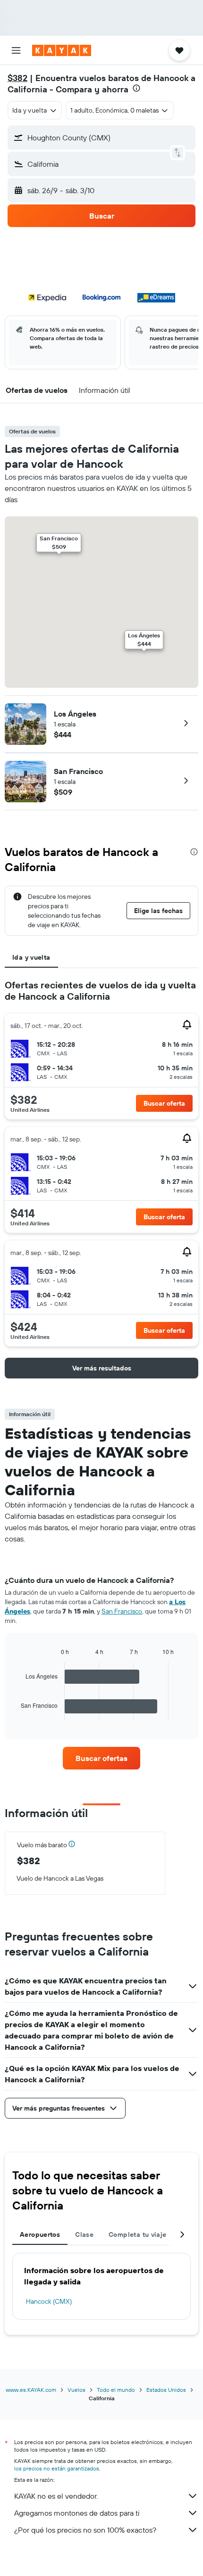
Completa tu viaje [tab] (137, 2234)
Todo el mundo (116, 2390)
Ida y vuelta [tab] (31, 957)
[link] (101, 1758)
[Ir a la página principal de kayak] (62, 50)
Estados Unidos (166, 2390)
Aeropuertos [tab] (40, 2234)
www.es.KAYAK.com (31, 2390)
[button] (16, 50)
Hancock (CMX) (49, 2301)
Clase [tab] (84, 2234)
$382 (17, 78)
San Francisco (78, 771)
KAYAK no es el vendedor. (56, 2496)
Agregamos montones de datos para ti (77, 2513)
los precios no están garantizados (57, 2468)
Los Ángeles (75, 714)
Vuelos (76, 2390)
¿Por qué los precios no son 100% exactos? (85, 2530)
